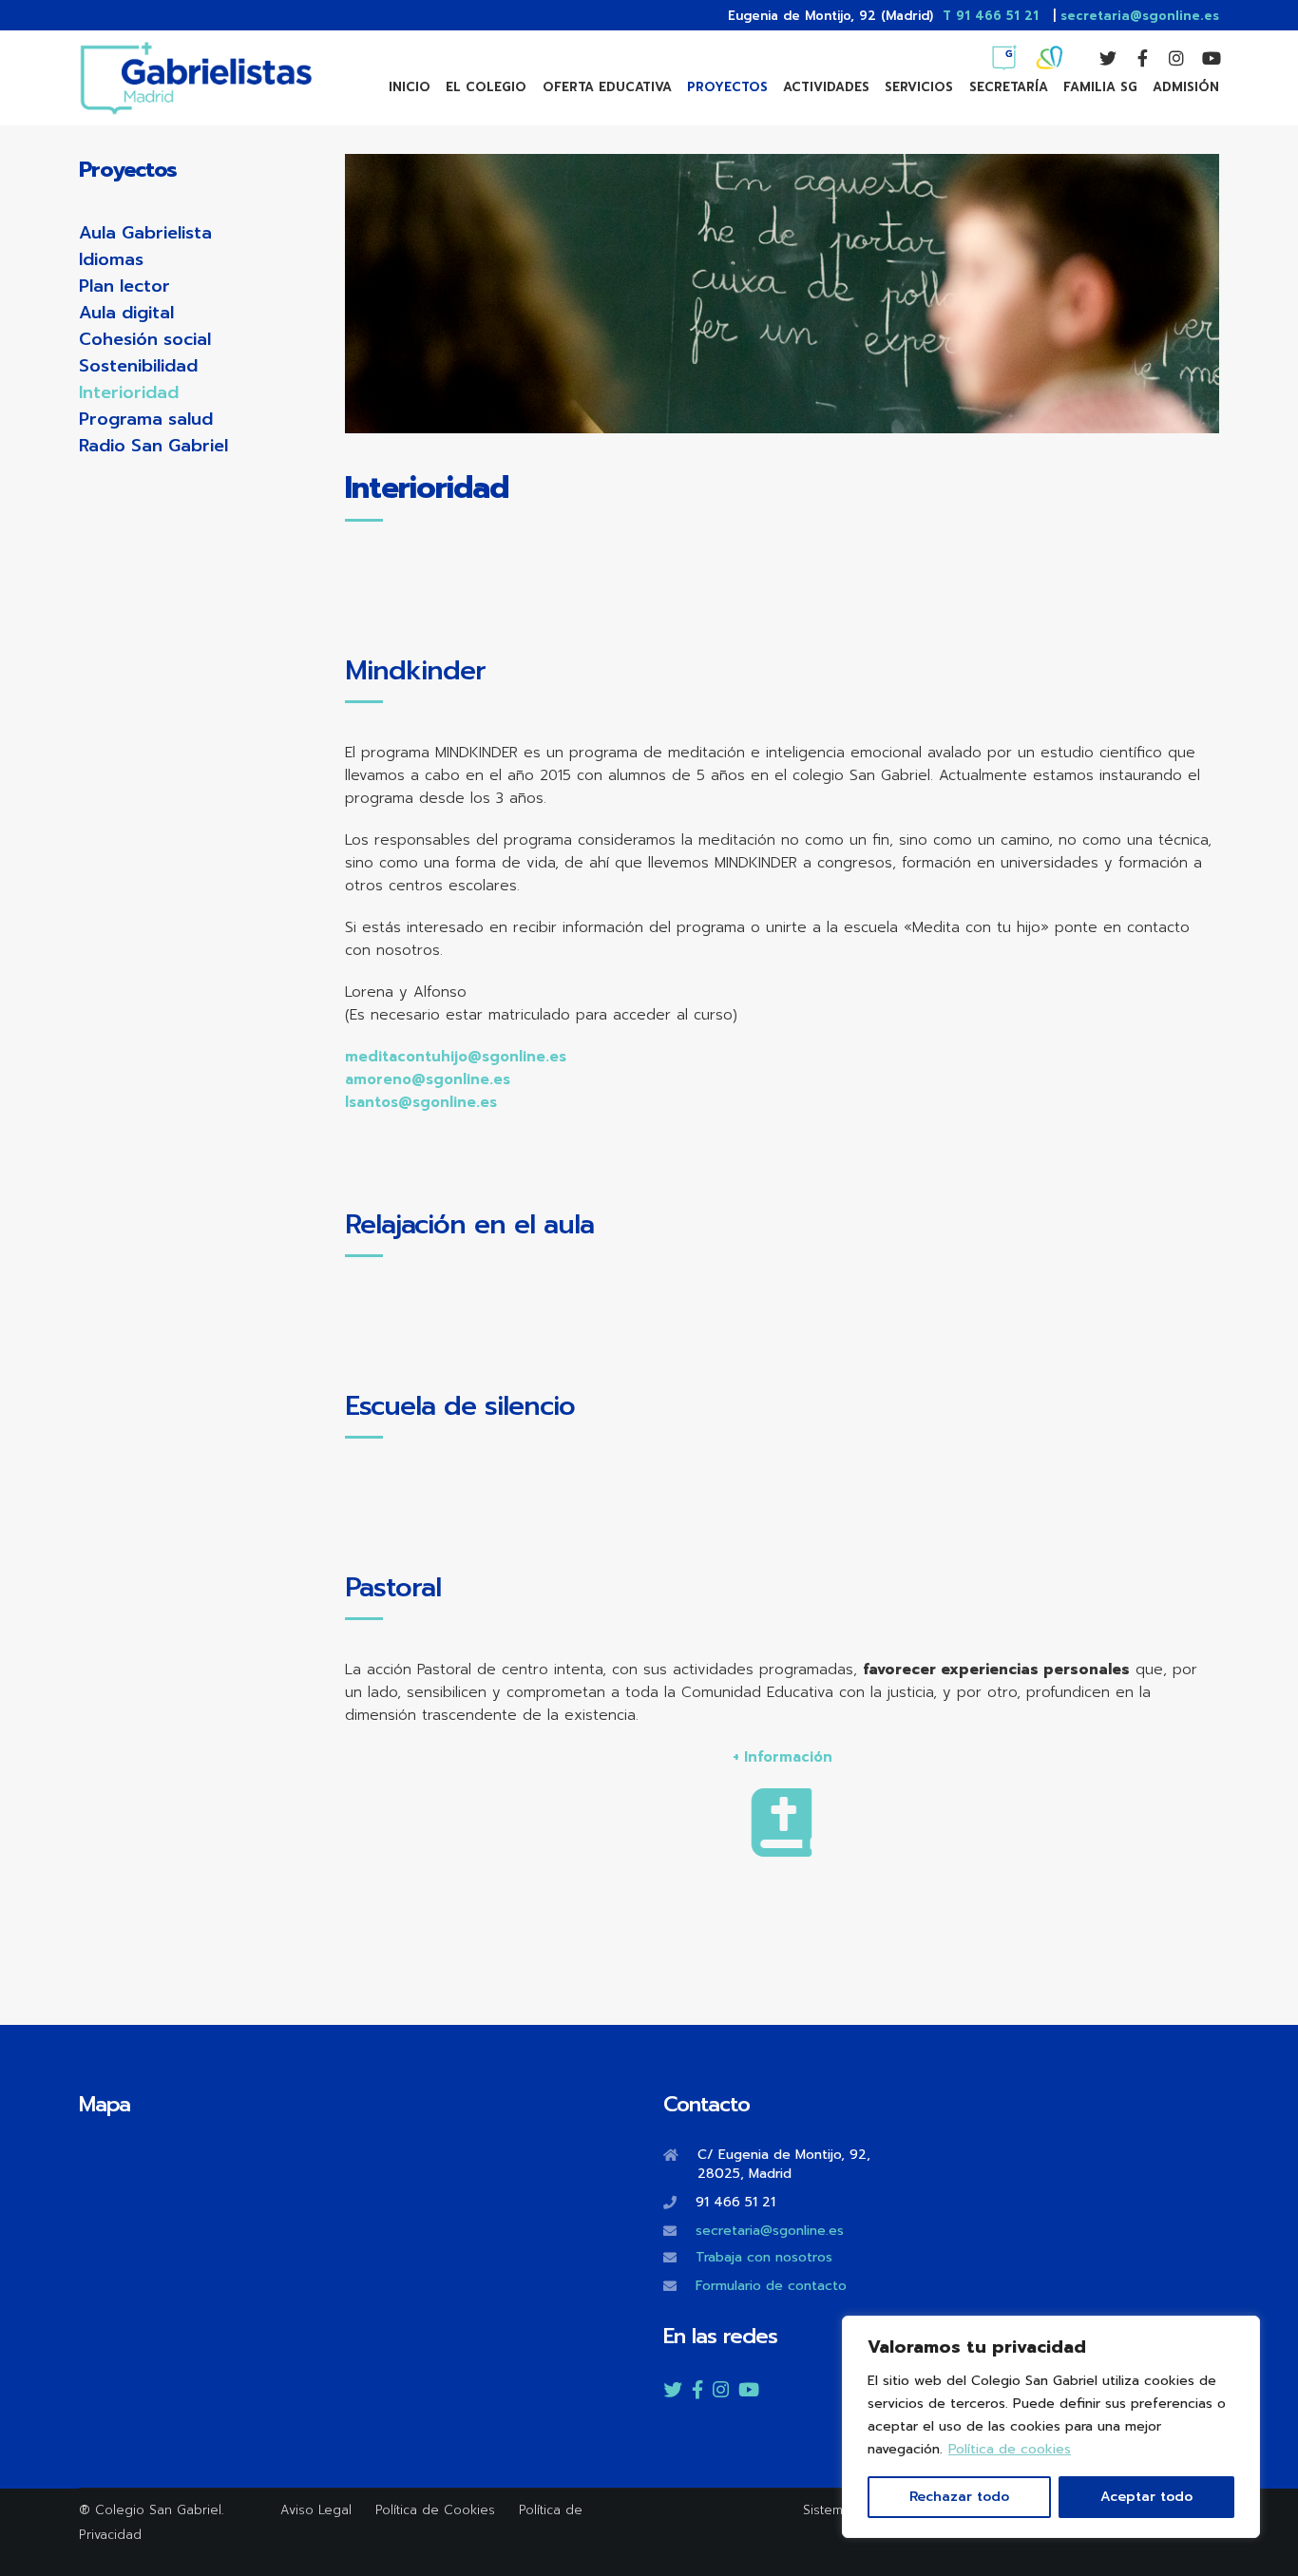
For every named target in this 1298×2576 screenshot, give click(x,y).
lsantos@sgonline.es (421, 1102)
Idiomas (111, 259)
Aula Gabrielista (145, 233)
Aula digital (126, 313)
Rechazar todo (959, 2497)
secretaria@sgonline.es (1140, 16)
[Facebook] (1134, 58)
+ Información (783, 1757)
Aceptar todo (1146, 2497)
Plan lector (124, 286)
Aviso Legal (316, 2510)
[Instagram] (1168, 58)
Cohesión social (145, 339)
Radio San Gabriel (153, 446)
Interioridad (129, 392)
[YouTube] (1202, 58)
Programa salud (146, 419)
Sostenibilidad (138, 366)
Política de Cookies (438, 2510)
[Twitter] (1099, 58)
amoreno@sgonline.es (428, 1079)
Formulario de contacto (771, 2286)
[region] (1051, 2427)
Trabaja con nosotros (764, 2257)
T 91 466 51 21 (991, 16)
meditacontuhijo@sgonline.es (456, 1057)
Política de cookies (1010, 2449)
